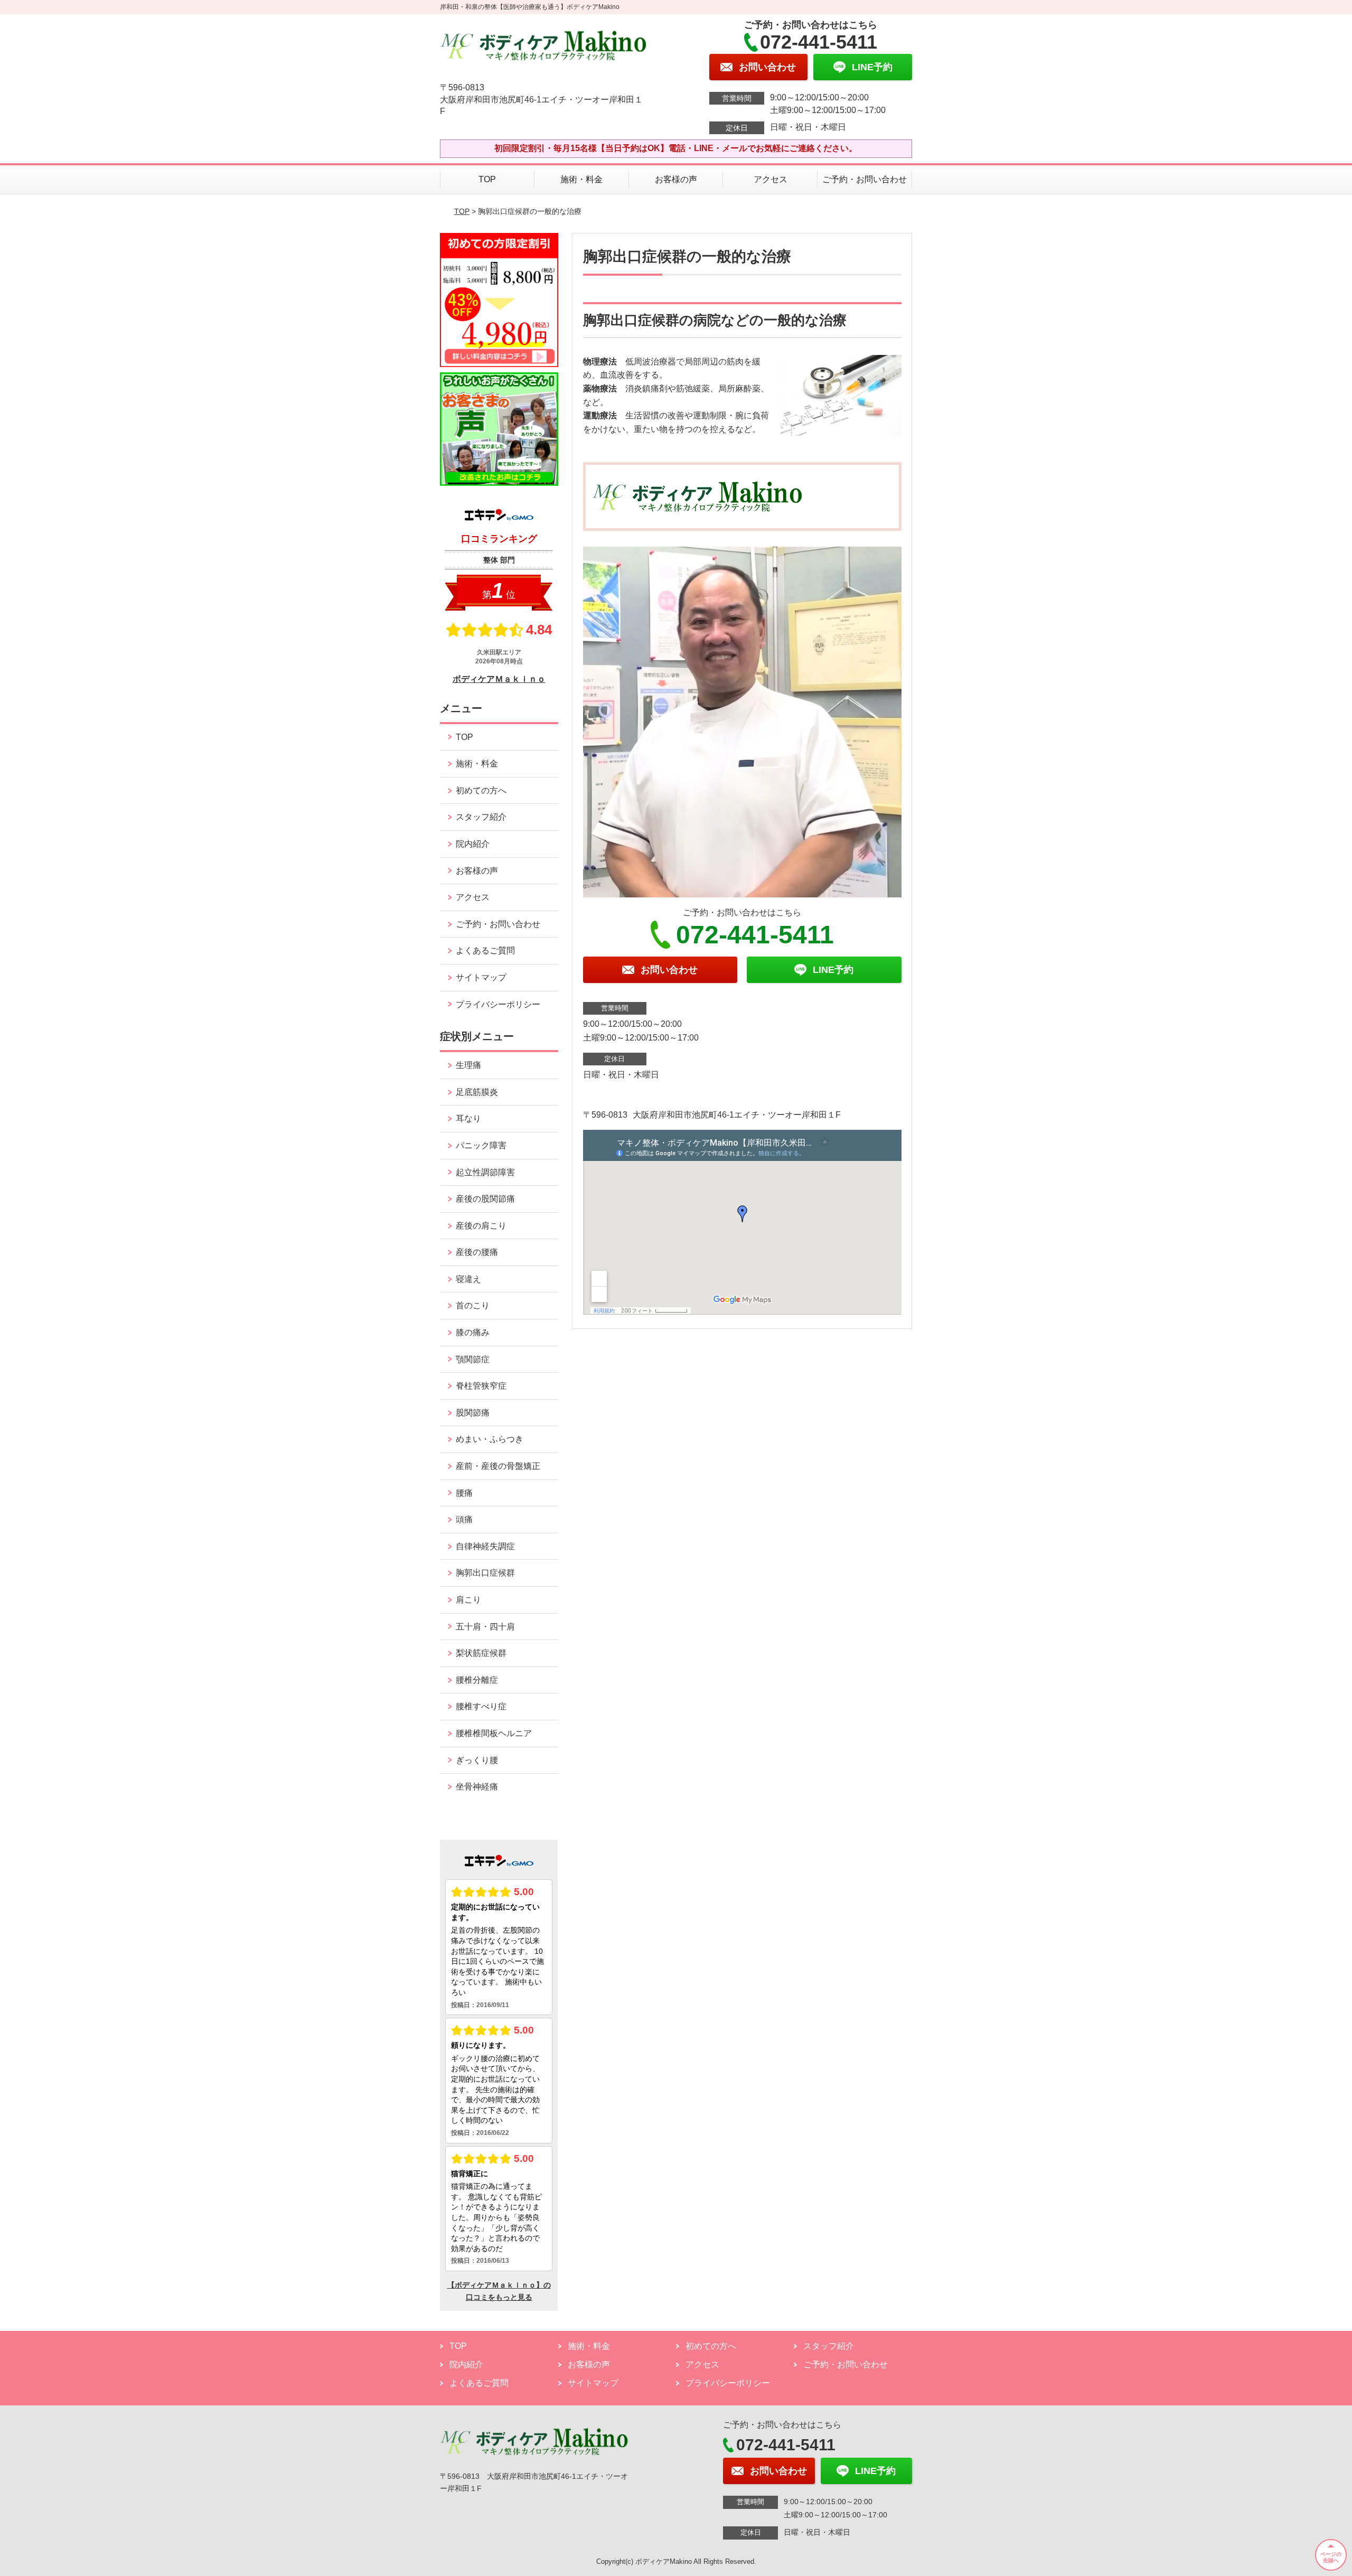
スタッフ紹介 (481, 817)
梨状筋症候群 (481, 1653)
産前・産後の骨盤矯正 (498, 1466)
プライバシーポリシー (498, 1004)
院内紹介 (473, 844)
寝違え (468, 1279)
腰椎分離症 (477, 1680)
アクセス (771, 179)
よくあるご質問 (485, 950)
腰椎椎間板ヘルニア (494, 1733)
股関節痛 (473, 1413)
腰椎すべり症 (481, 1706)
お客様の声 (676, 179)
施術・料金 (581, 179)
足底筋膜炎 (477, 1092)
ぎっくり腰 (477, 1760)
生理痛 (468, 1065)
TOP (487, 179)
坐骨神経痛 (477, 1787)
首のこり (473, 1305)
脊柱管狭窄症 (481, 1386)
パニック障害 (481, 1145)
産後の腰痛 (477, 1252)
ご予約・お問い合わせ (865, 179)
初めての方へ (481, 790)
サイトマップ (481, 977)
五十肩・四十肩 (485, 1627)
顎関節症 (473, 1359)
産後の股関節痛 (485, 1199)
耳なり (468, 1118)
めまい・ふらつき (490, 1439)
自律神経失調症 (485, 1546)
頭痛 (464, 1519)
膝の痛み (473, 1332)
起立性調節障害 (485, 1172)
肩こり (468, 1600)
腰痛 (464, 1493)
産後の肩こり (481, 1226)
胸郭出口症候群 (485, 1573)
